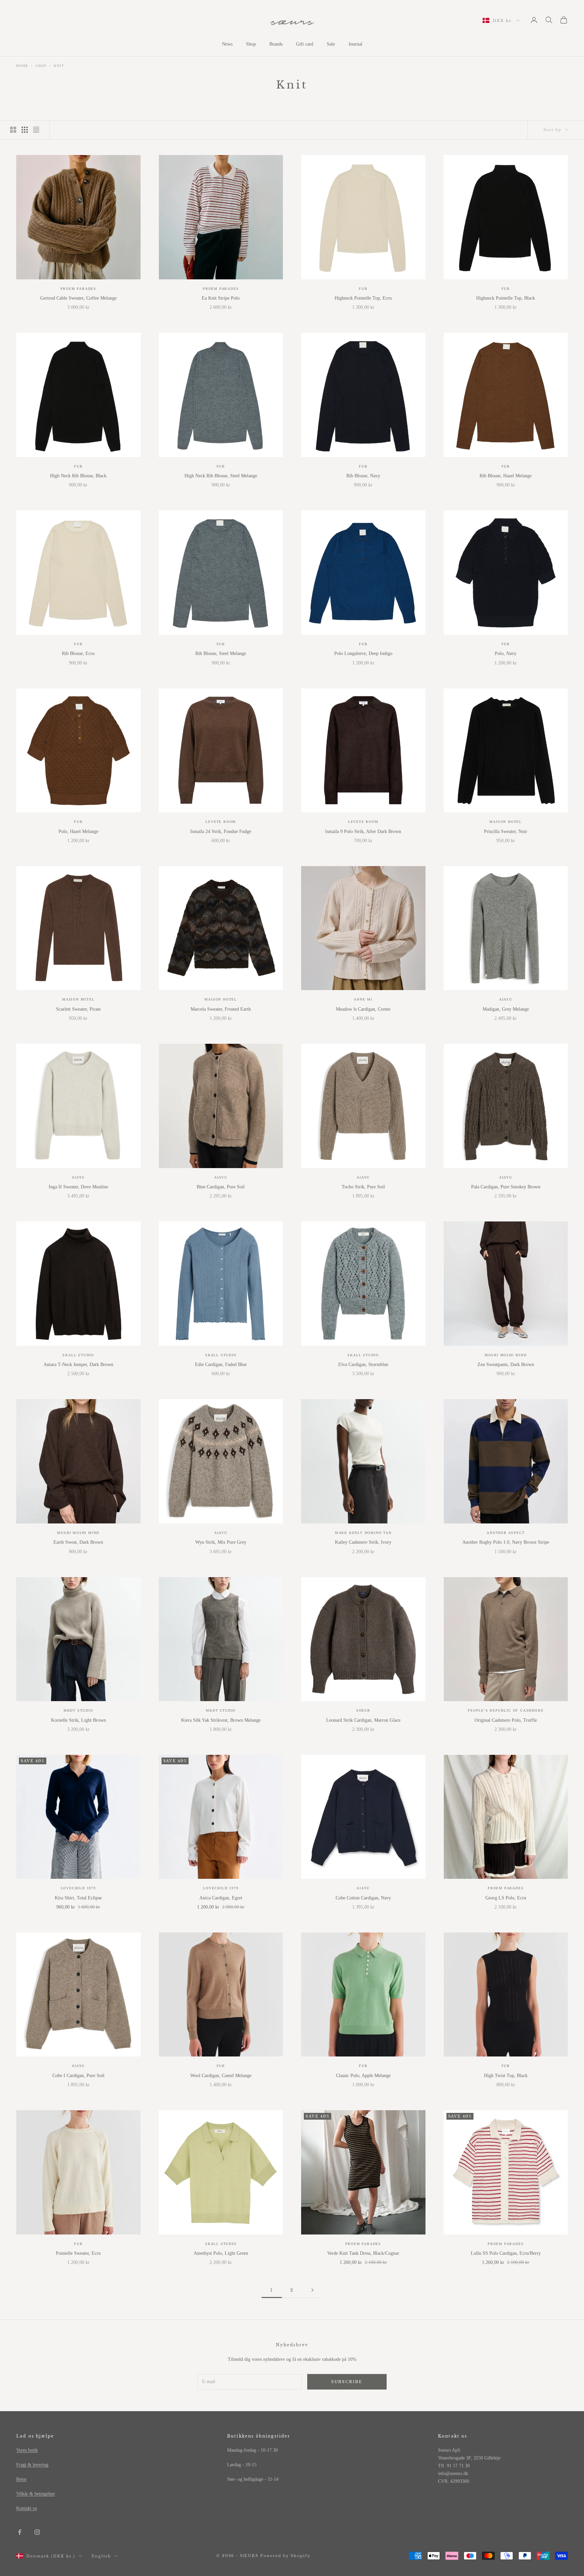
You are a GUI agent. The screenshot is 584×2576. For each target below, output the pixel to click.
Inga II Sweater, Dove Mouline (78, 1187)
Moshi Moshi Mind (506, 1355)
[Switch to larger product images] (13, 130)
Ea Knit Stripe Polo (221, 298)
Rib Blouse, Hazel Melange (506, 476)
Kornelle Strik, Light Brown (78, 1720)
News (227, 44)
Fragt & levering (32, 2465)
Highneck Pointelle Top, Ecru (363, 298)
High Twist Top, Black (506, 2076)
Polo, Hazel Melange (78, 831)
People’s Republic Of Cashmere (506, 1710)
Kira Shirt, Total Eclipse (78, 1898)
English (101, 2556)
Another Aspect (506, 1533)
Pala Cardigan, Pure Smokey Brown (506, 1187)
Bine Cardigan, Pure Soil (221, 1187)
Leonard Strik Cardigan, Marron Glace (363, 1720)
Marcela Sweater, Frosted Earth (221, 1009)
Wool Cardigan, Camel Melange (221, 2076)
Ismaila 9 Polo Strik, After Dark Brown (363, 831)
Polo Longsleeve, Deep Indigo (363, 653)
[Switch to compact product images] (36, 130)
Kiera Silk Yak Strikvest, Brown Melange (221, 1720)
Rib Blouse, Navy (363, 476)
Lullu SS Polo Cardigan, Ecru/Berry (506, 2253)
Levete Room (221, 822)
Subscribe (347, 2382)
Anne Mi (363, 999)
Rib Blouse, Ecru (78, 653)
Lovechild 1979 (78, 1888)
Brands (276, 44)
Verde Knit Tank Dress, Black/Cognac (363, 2253)
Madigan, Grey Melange (506, 1009)
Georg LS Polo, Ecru (506, 1898)
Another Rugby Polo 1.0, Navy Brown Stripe (506, 1542)
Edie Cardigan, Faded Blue (221, 1365)
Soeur (363, 1710)
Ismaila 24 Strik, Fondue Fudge (221, 831)
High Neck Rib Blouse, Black (78, 476)
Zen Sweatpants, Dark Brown (506, 1365)
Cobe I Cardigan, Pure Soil (78, 2076)
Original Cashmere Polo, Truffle (506, 1720)
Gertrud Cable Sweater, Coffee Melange (78, 298)
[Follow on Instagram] (37, 2532)
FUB (363, 289)
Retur (21, 2479)
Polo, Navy (506, 653)
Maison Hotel (506, 822)
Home (22, 66)
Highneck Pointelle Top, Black (506, 298)
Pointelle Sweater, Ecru (78, 2253)
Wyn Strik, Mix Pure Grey (221, 1542)
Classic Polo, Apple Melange (363, 2076)
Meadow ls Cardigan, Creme (363, 1009)
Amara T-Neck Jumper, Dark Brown (78, 1365)
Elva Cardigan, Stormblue (363, 1365)
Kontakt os (27, 2508)
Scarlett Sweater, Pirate (78, 1009)
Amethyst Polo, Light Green (221, 2253)
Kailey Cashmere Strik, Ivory (363, 1542)
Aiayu (506, 999)
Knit (59, 66)
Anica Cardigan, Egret (221, 1898)
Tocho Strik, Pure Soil (363, 1187)
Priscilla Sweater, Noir (506, 831)
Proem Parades (78, 289)
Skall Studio (78, 1355)
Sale (331, 44)
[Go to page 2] (312, 2290)
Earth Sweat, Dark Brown (78, 1542)
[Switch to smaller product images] (25, 130)
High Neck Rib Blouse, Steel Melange (221, 476)
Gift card (305, 44)
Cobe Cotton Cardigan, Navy (363, 1898)
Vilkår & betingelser (36, 2494)
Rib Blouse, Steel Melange (221, 653)
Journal (355, 44)
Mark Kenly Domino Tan (363, 1533)
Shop (251, 44)
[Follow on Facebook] (20, 2532)
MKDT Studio (78, 1710)
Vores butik (27, 2450)
